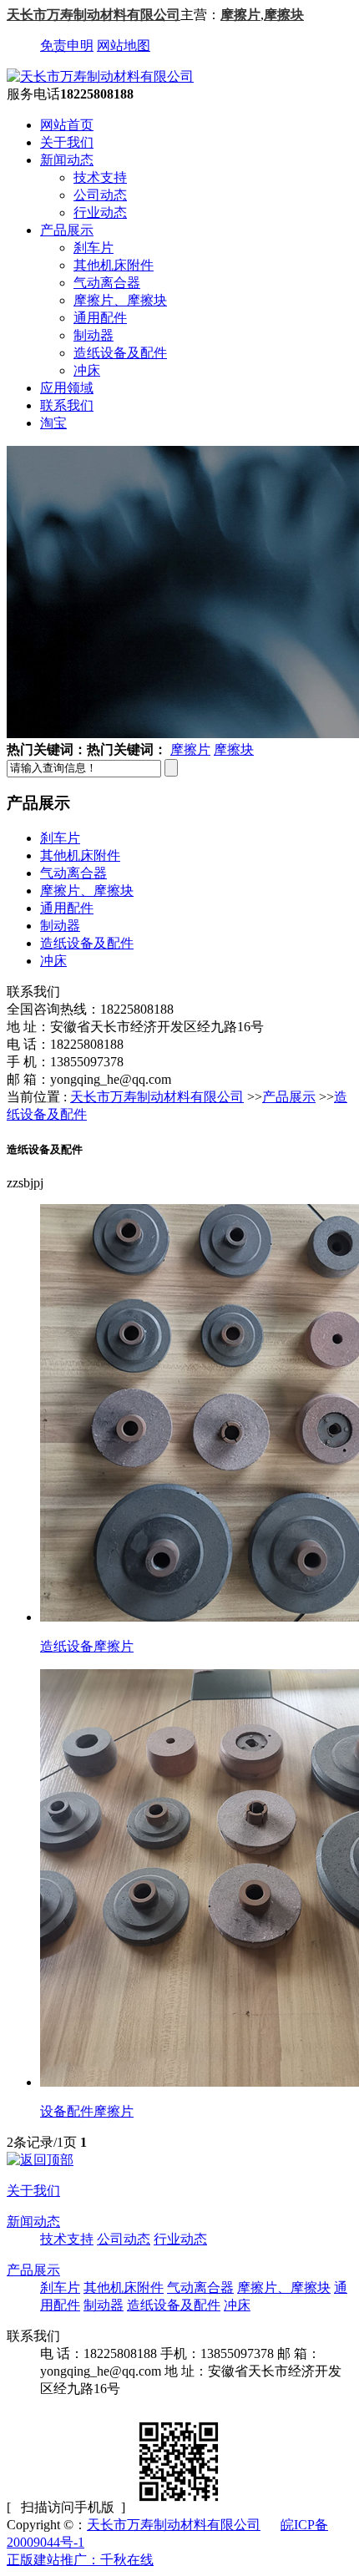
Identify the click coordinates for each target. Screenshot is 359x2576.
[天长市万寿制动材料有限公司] (100, 76)
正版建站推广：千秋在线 (80, 2560)
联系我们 (67, 405)
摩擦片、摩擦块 (120, 300)
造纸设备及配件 (120, 353)
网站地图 (124, 46)
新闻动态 (67, 160)
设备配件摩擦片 (87, 2111)
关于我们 (67, 142)
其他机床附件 (114, 265)
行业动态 (100, 213)
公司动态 (100, 195)
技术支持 (100, 177)
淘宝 (53, 423)
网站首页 (67, 125)
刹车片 (94, 248)
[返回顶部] (40, 2160)
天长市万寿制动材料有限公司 (94, 15)
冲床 (87, 370)
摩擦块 (284, 15)
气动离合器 (107, 283)
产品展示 (67, 230)
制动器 (94, 335)
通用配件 (100, 318)
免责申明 (67, 46)
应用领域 (67, 388)
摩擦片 (240, 15)
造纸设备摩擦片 (87, 1646)
